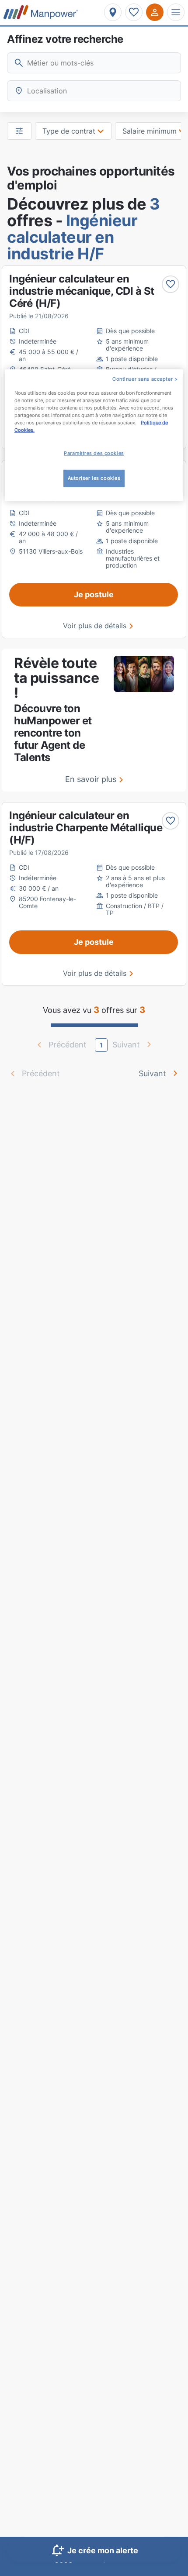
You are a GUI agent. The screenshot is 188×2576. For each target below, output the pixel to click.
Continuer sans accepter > (145, 379)
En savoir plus (91, 779)
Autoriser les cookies (94, 478)
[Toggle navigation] (176, 12)
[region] (94, 435)
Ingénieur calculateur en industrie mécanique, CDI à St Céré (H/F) (82, 291)
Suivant (152, 1073)
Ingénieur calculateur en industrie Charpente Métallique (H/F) (86, 828)
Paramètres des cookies (94, 453)
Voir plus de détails (95, 626)
